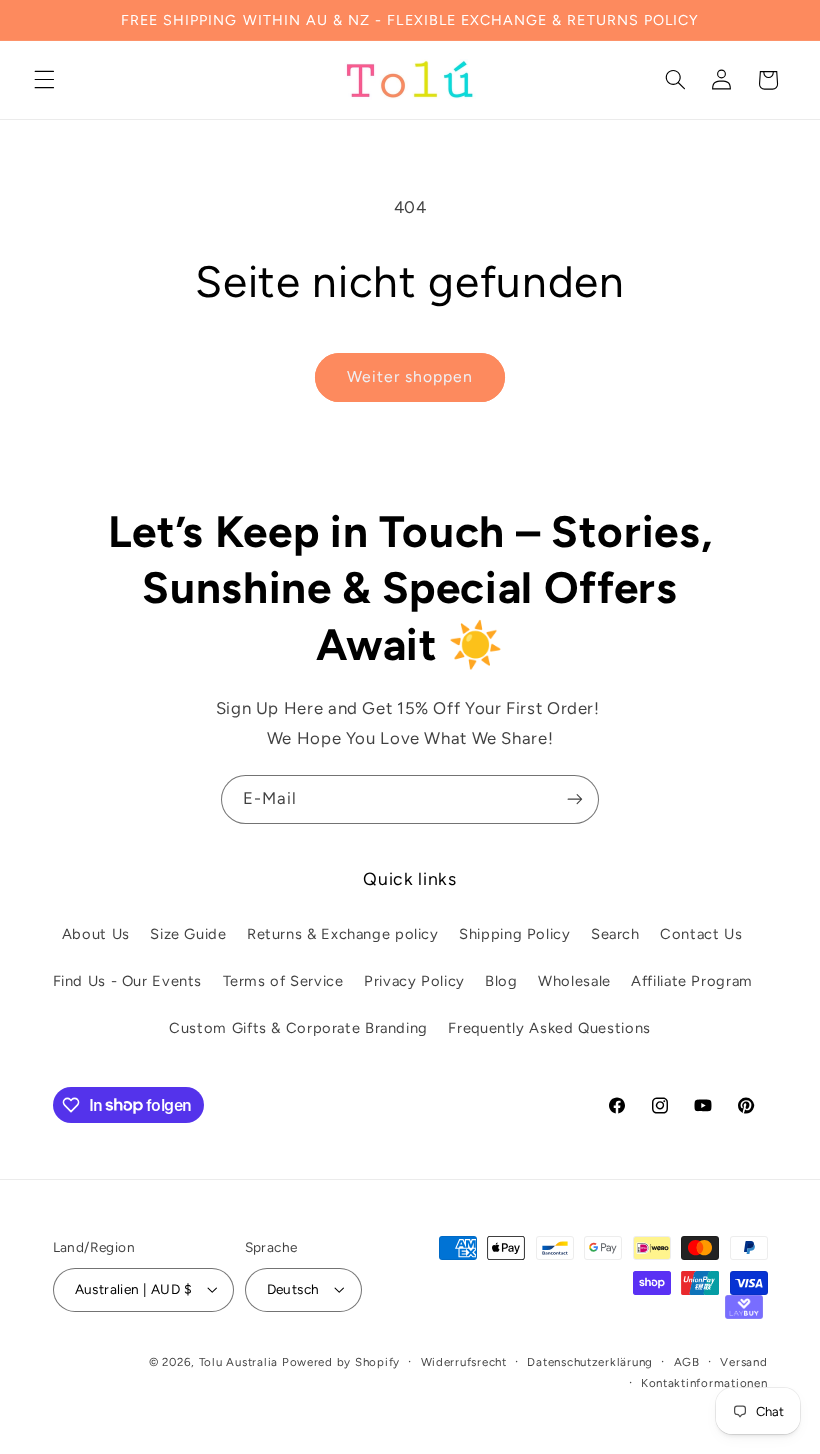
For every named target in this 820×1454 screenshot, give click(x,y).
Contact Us (701, 934)
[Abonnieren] (575, 799)
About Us (96, 934)
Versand (743, 1362)
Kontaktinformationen (704, 1383)
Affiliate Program (692, 981)
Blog (501, 981)
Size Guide (188, 934)
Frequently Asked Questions (549, 1028)
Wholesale (574, 981)
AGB (687, 1362)
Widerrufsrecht (464, 1362)
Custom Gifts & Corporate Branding (298, 1028)
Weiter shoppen (410, 376)
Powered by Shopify (341, 1362)
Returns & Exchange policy (343, 934)
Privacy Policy (414, 981)
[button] (44, 80)
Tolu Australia (240, 1362)
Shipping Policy (514, 934)
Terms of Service (283, 981)
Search (615, 934)
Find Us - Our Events (128, 981)
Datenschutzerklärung (590, 1362)
